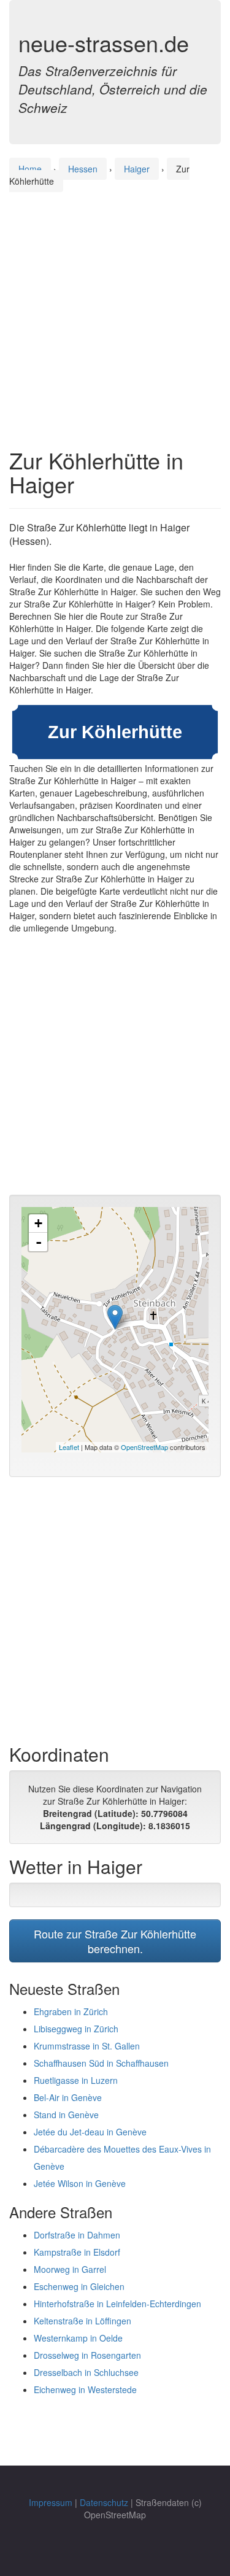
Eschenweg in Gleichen (79, 2286)
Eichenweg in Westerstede (85, 2389)
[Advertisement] (115, 308)
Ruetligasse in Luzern (76, 2080)
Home (30, 169)
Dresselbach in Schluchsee (86, 2372)
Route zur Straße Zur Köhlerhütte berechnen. (115, 1941)
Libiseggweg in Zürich (76, 2029)
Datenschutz (104, 2502)
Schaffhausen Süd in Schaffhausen (101, 2063)
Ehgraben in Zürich (71, 2011)
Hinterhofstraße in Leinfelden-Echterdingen (117, 2304)
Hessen (83, 169)
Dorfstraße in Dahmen (77, 2235)
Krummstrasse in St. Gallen (87, 2046)
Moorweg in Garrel (70, 2269)
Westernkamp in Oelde (78, 2338)
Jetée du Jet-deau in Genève (90, 2132)
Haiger (137, 169)
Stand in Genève (66, 2115)
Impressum (51, 2502)
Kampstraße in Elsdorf (77, 2252)
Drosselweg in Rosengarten (87, 2355)
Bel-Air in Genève (68, 2097)
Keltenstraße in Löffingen (82, 2321)
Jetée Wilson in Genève (80, 2183)
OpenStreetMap (144, 1447)
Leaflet (69, 1447)
